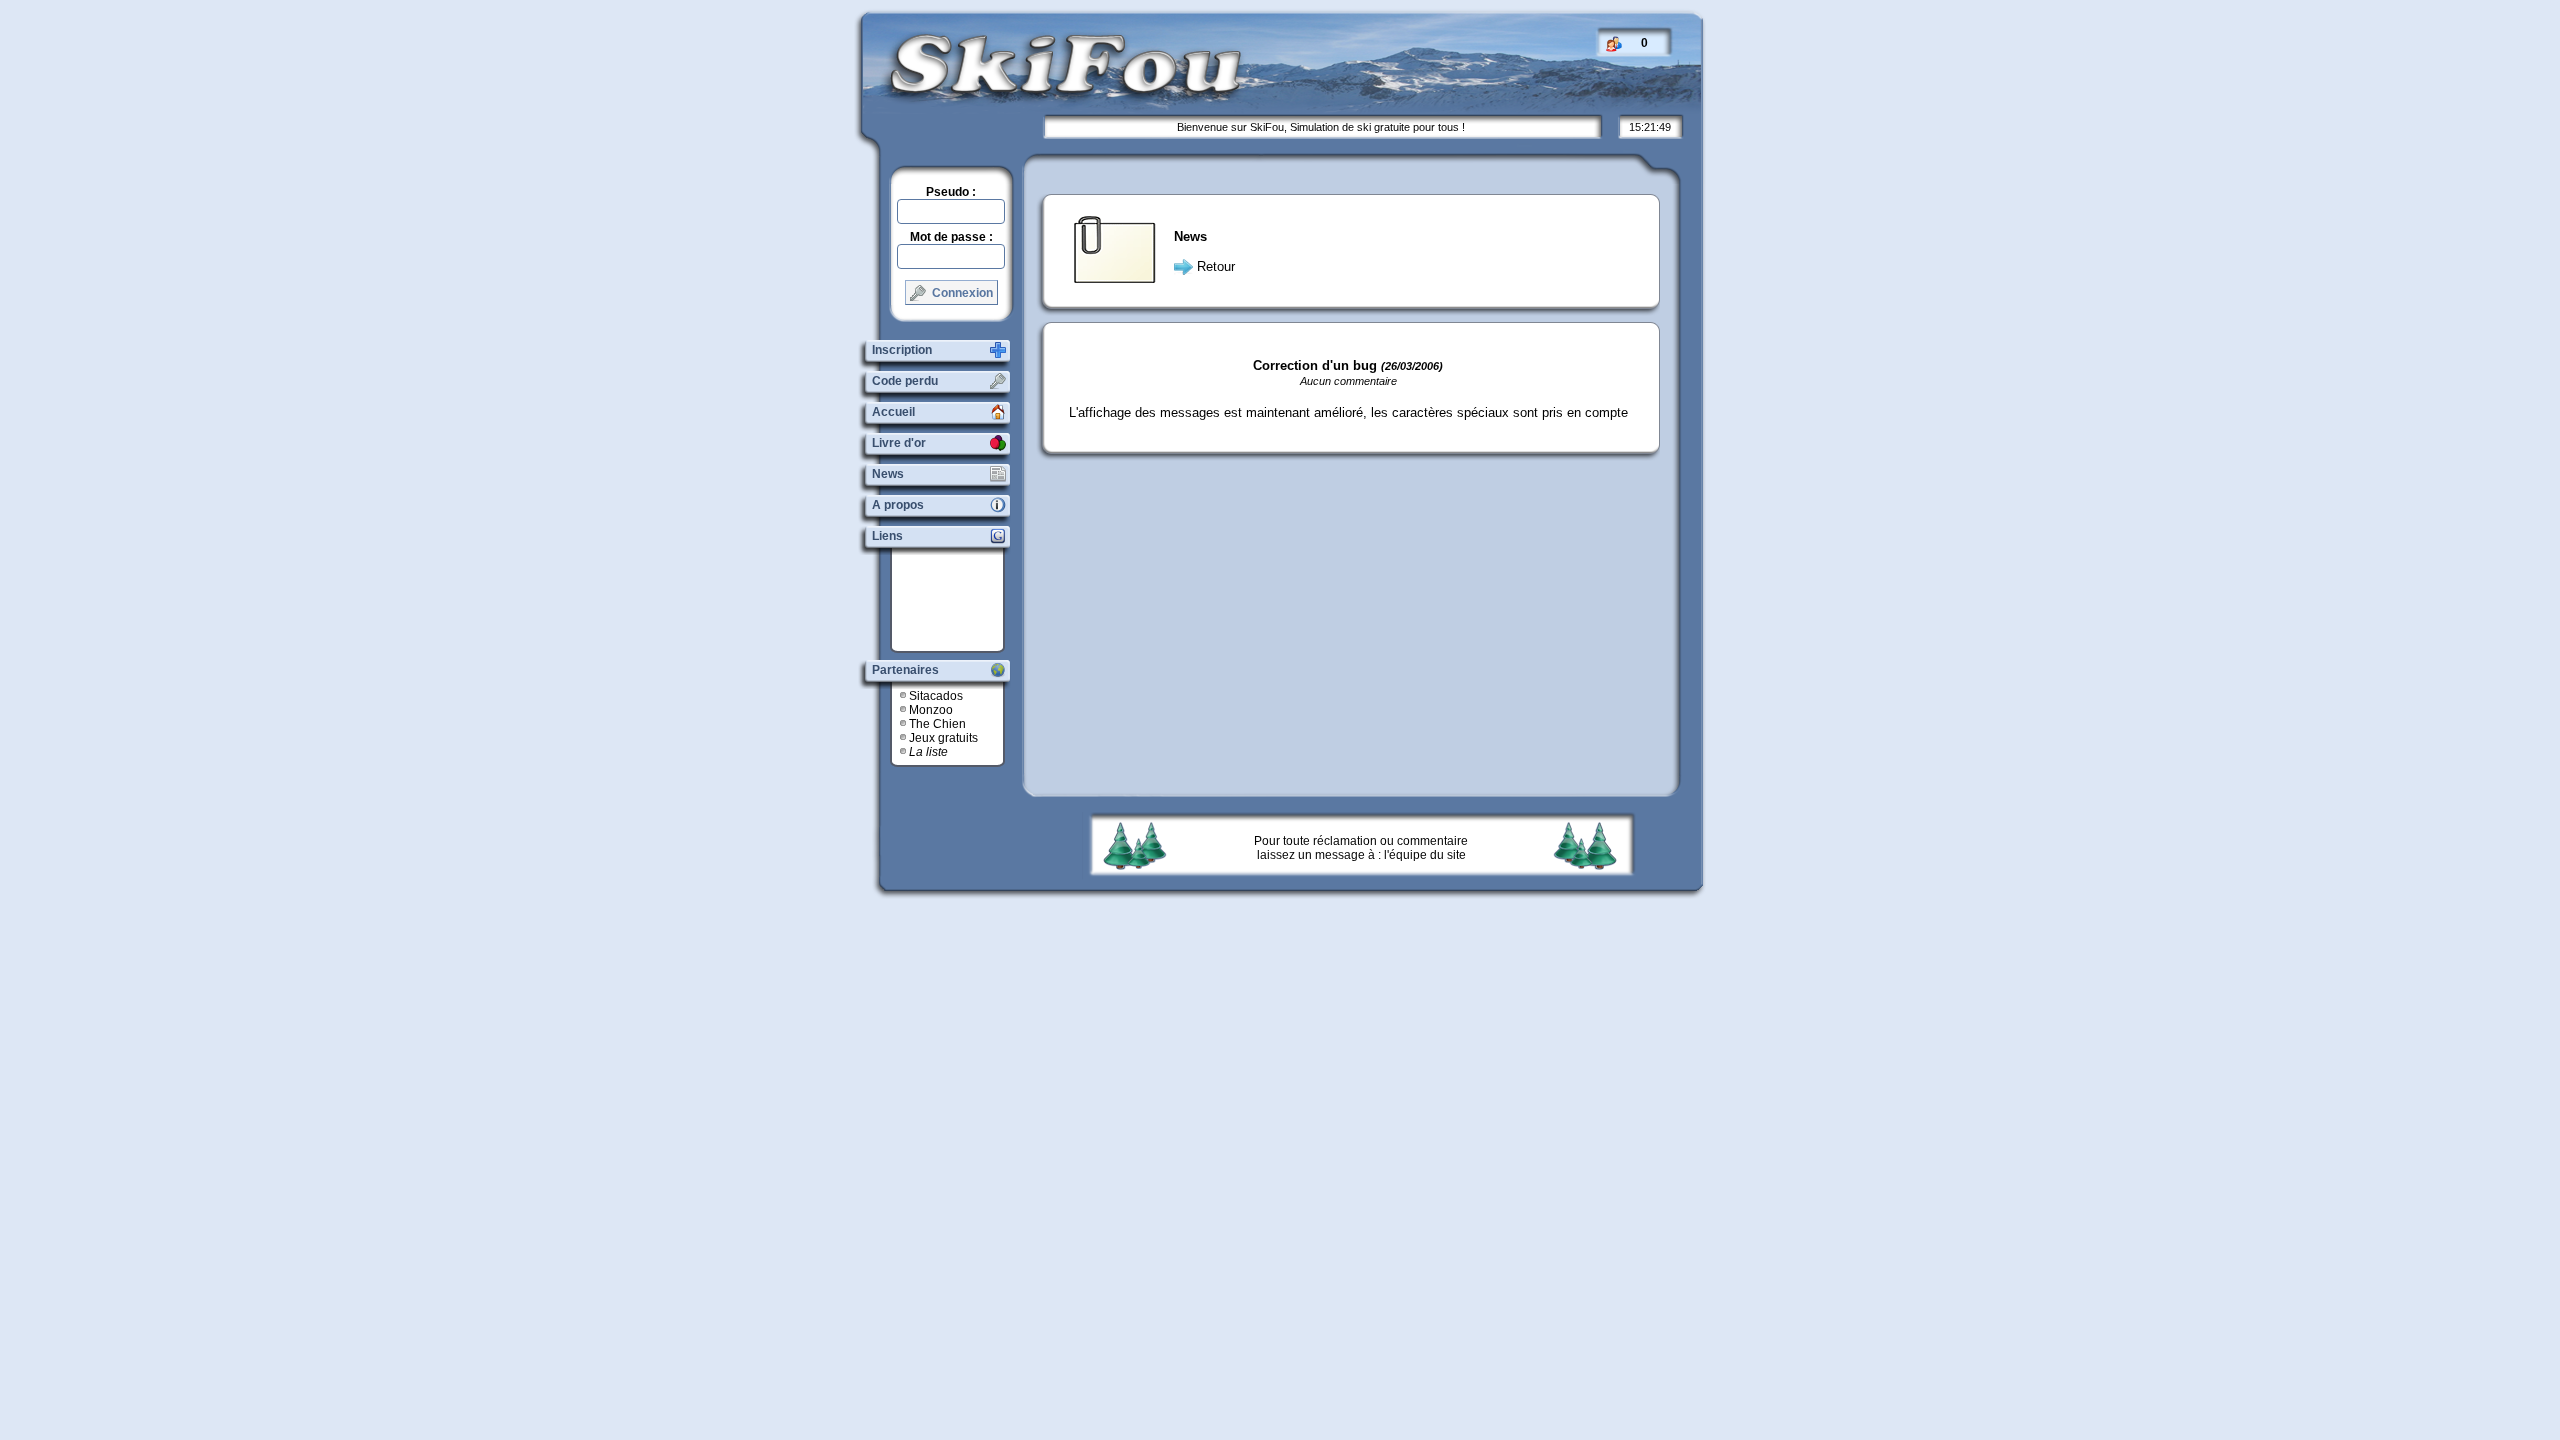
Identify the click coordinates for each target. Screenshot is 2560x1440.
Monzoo (931, 710)
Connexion (961, 293)
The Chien (937, 724)
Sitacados (936, 696)
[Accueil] (1050, 93)
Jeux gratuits (943, 738)
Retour (1216, 266)
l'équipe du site (1425, 855)
